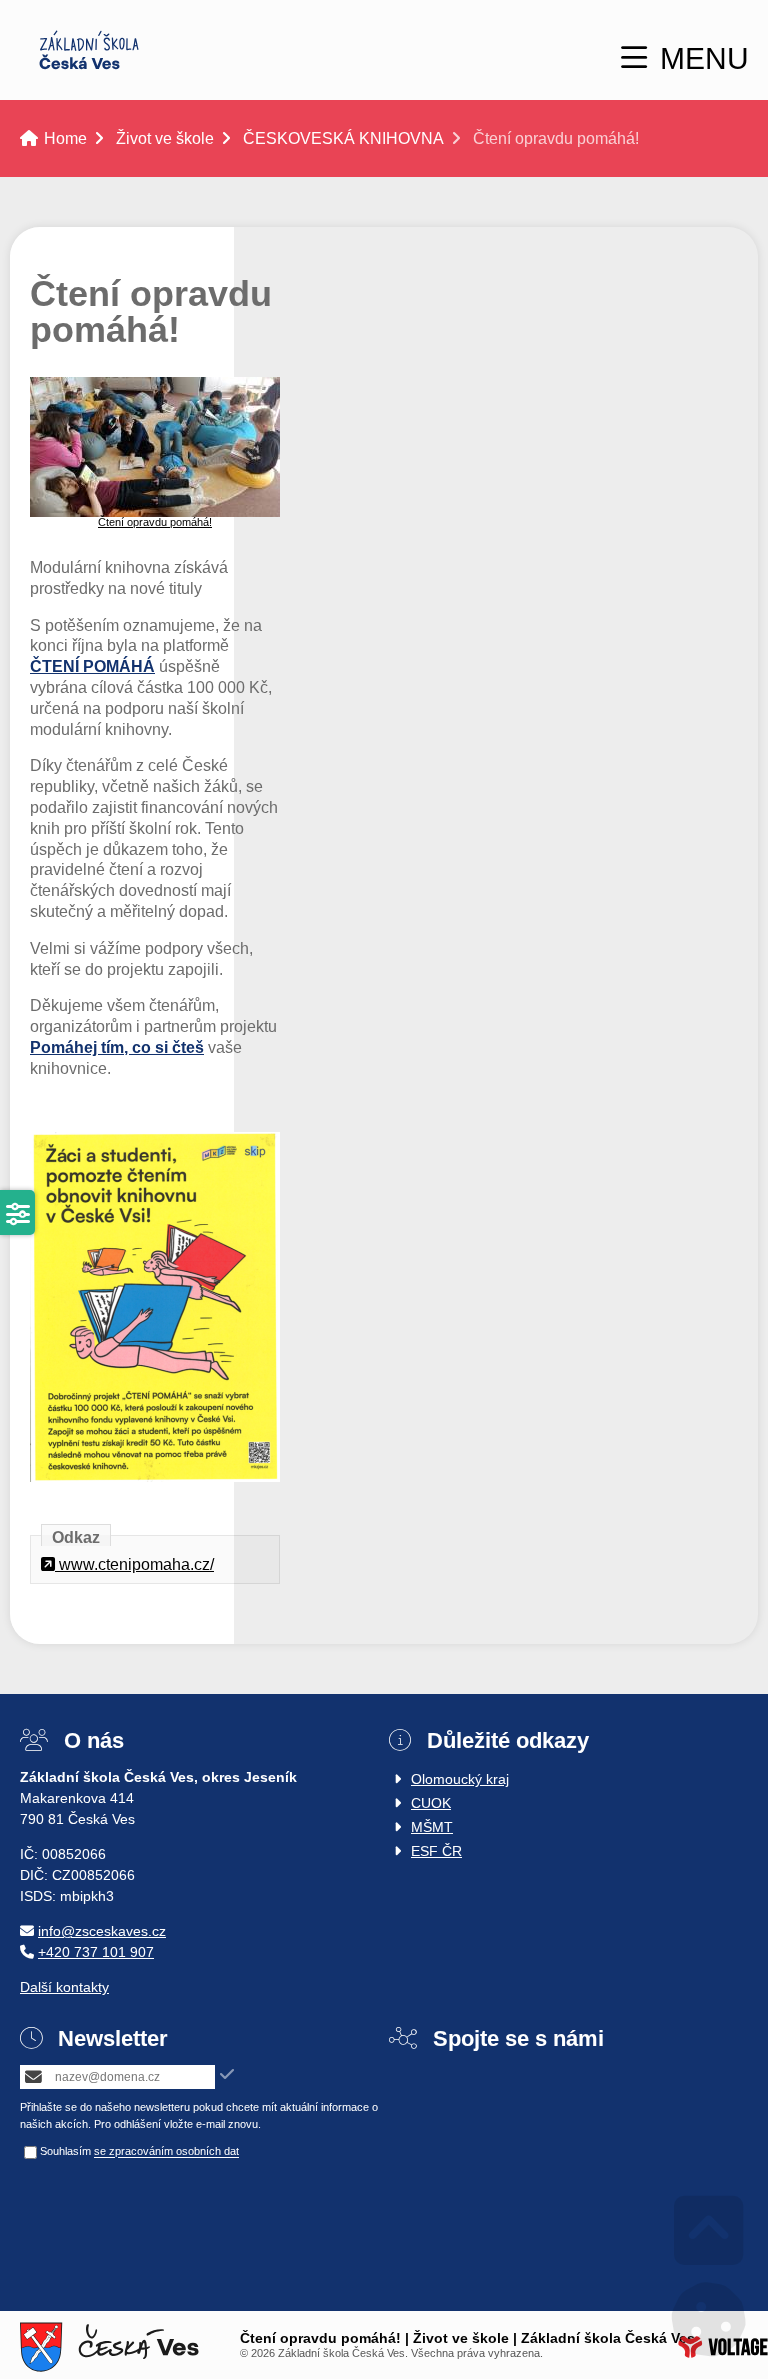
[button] (685, 58)
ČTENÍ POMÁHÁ (92, 666)
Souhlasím (65, 2152)
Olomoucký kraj (460, 1779)
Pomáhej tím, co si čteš (117, 1047)
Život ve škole (165, 138)
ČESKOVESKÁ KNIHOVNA (343, 138)
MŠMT (432, 1827)
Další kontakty (64, 1987)
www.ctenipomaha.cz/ (134, 1564)
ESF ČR (436, 1851)
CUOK (431, 1803)
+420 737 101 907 (96, 1952)
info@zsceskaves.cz (102, 1931)
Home (89, 50)
